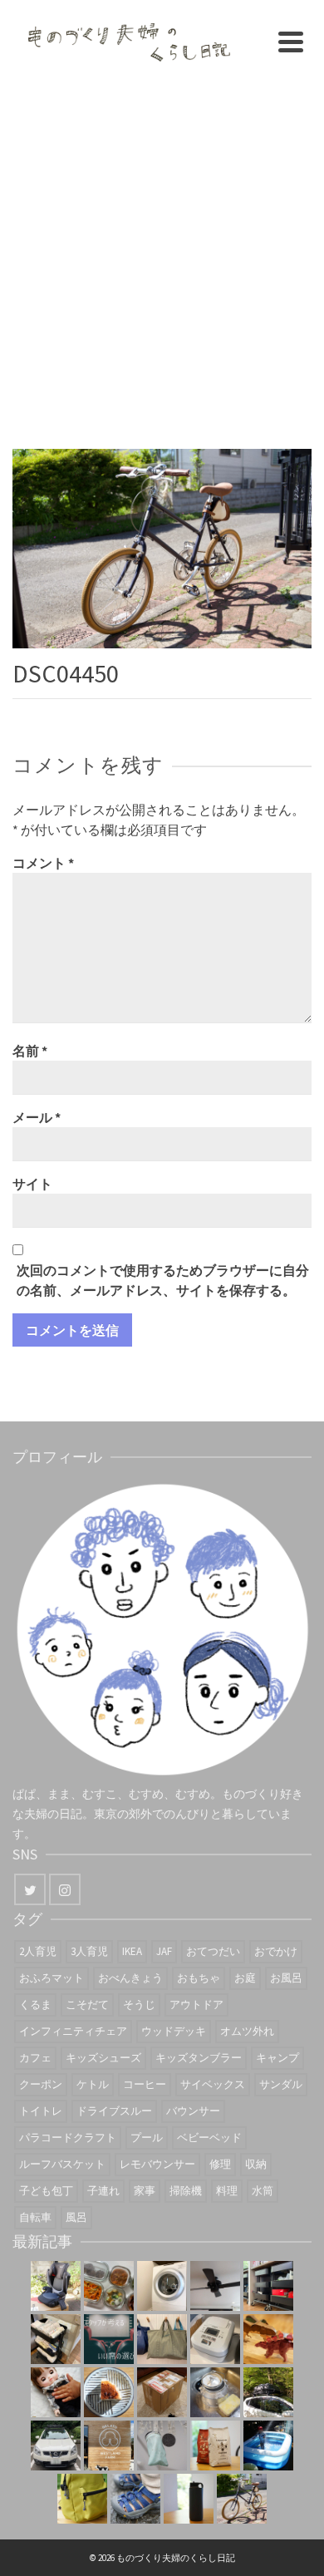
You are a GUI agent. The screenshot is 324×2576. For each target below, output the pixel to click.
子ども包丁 (46, 2191)
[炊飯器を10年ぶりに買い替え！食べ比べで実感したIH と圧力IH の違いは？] (215, 2339)
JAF (164, 1951)
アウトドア (196, 2005)
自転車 (35, 2217)
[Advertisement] (162, 254)
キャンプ (277, 2058)
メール (37, 1117)
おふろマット (52, 1978)
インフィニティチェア (73, 2031)
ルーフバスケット (62, 2164)
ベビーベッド (209, 2138)
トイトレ (41, 2111)
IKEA (132, 1951)
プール (147, 2138)
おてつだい (213, 1951)
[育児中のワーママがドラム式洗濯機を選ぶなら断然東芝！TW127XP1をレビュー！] (162, 2286)
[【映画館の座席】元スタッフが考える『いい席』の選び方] (109, 2339)
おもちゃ (199, 1978)
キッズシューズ (103, 2058)
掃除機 (186, 2191)
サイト (32, 1184)
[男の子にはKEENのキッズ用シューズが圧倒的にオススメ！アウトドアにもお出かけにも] (135, 2499)
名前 (30, 1051)
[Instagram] (65, 1889)
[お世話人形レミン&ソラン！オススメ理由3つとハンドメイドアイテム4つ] (56, 2392)
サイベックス (213, 2084)
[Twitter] (30, 1889)
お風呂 (286, 1978)
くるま (35, 2005)
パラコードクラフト (68, 2138)
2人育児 (38, 1951)
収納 (256, 2164)
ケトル (93, 2084)
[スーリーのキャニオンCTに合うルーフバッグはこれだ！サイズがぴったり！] (268, 2392)
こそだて (87, 2005)
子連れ (103, 2191)
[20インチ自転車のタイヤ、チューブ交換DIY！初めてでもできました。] (242, 2499)
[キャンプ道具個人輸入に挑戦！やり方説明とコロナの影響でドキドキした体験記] (162, 2392)
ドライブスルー (114, 2111)
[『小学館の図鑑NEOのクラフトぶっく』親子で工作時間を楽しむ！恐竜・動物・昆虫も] (268, 2339)
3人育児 (89, 1951)
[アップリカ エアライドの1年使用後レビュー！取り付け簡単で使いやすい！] (56, 2286)
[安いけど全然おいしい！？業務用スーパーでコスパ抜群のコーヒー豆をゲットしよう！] (215, 2445)
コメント (43, 863)
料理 (227, 2191)
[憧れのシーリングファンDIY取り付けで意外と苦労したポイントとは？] (215, 2286)
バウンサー (193, 2111)
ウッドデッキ (174, 2031)
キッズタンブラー (199, 2058)
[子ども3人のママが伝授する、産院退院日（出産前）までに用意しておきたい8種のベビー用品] (56, 2339)
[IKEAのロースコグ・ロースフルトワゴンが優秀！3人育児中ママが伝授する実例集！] (268, 2286)
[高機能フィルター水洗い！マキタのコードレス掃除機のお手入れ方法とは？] (162, 2445)
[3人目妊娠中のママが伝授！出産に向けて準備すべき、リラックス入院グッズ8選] (162, 2339)
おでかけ (276, 1951)
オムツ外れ (247, 2031)
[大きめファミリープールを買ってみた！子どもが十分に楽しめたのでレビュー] (268, 2445)
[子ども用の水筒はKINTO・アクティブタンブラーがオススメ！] (189, 2499)
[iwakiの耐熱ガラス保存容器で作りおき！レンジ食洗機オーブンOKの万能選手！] (109, 2286)
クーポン (41, 2084)
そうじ (139, 2005)
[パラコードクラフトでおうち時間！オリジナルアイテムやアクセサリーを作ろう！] (82, 2499)
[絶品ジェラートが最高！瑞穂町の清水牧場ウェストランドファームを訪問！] (109, 2445)
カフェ (35, 2058)
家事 (145, 2191)
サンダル (281, 2084)
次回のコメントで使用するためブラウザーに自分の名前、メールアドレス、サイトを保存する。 (163, 1280)
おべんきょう (130, 1978)
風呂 (76, 2217)
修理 (220, 2164)
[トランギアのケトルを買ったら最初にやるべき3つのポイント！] (215, 2392)
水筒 (263, 2191)
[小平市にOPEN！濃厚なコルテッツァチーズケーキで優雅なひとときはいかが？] (109, 2392)
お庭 (245, 1978)
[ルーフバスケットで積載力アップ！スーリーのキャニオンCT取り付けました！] (56, 2445)
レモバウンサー (157, 2164)
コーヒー (145, 2084)
